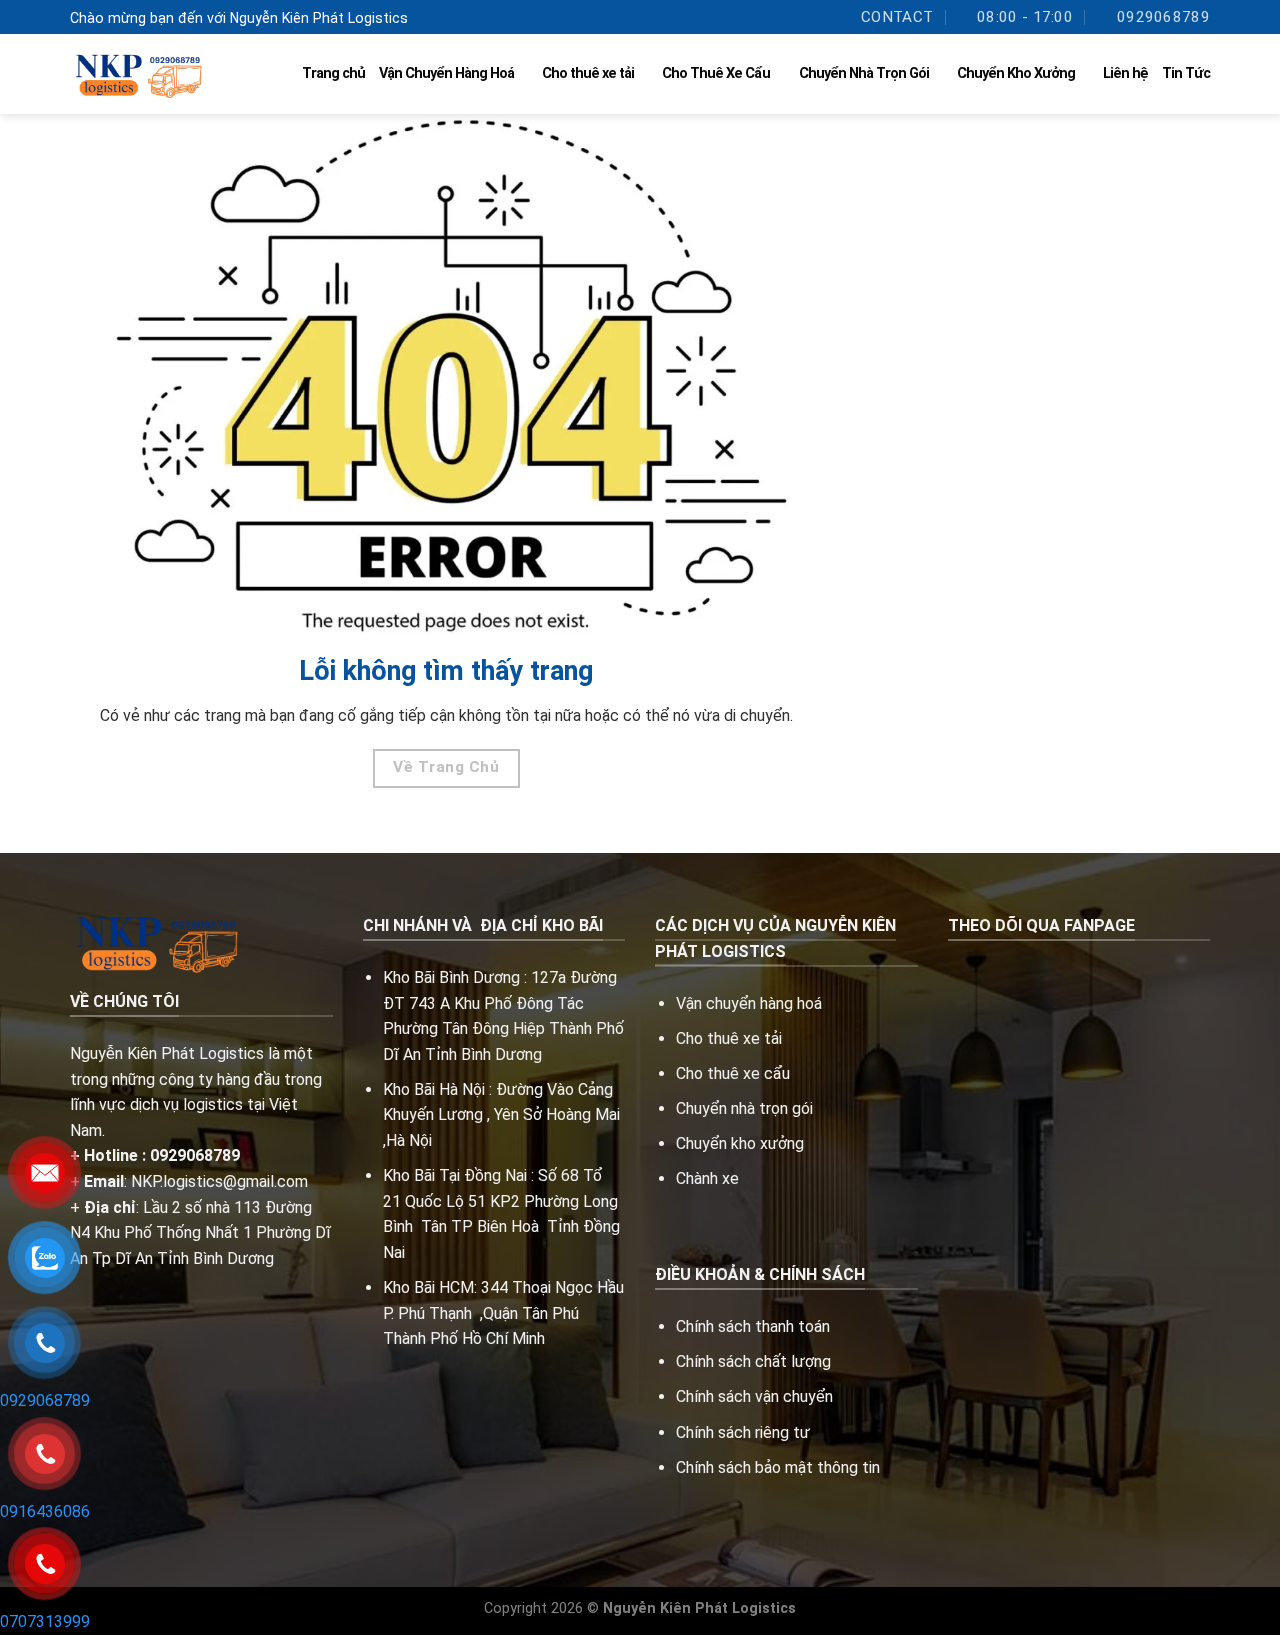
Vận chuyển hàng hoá (751, 1003)
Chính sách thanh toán (753, 1326)
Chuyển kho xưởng (740, 1143)
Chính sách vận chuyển (754, 1396)
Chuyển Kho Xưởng (1016, 73)
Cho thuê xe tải (588, 73)
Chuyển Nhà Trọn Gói (864, 73)
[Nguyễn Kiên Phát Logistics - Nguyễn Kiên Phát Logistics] (136, 74)
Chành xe (707, 1178)
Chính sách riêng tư (743, 1432)
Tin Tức (1186, 73)
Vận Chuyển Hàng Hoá (446, 73)
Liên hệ (1125, 73)
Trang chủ (333, 73)
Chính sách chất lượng (753, 1361)
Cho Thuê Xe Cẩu (716, 73)
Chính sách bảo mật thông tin (778, 1467)
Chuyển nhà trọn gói (744, 1108)
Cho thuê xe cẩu (733, 1073)
